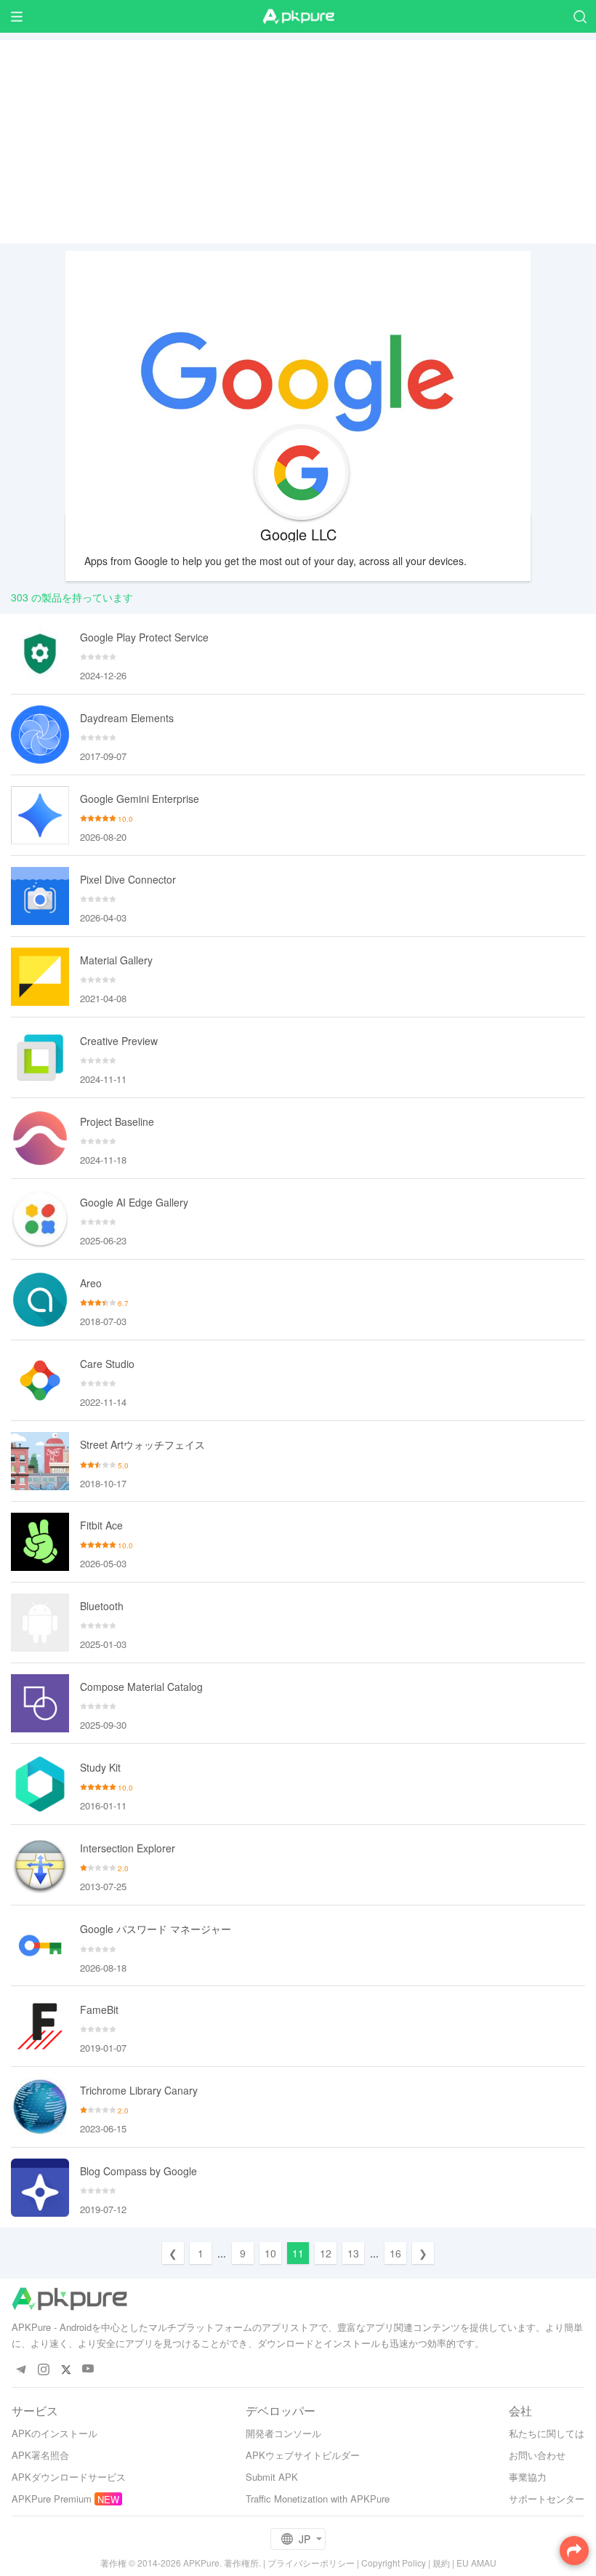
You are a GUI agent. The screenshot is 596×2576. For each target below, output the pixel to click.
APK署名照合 (40, 2455)
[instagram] (43, 2369)
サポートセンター (547, 2499)
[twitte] (66, 2369)
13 (353, 2253)
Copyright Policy (394, 2563)
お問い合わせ (537, 2455)
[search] (580, 16)
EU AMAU (476, 2563)
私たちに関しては (547, 2433)
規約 (441, 2563)
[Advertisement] (298, 142)
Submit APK (272, 2477)
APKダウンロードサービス (69, 2477)
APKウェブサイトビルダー (303, 2455)
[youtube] (88, 2369)
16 (395, 2253)
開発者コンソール (283, 2433)
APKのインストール (55, 2433)
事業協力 (528, 2477)
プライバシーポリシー (311, 2563)
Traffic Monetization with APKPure (318, 2499)
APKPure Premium (52, 2499)
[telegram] (21, 2369)
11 (298, 2253)
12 (326, 2253)
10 (270, 2253)
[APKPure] (298, 17)
